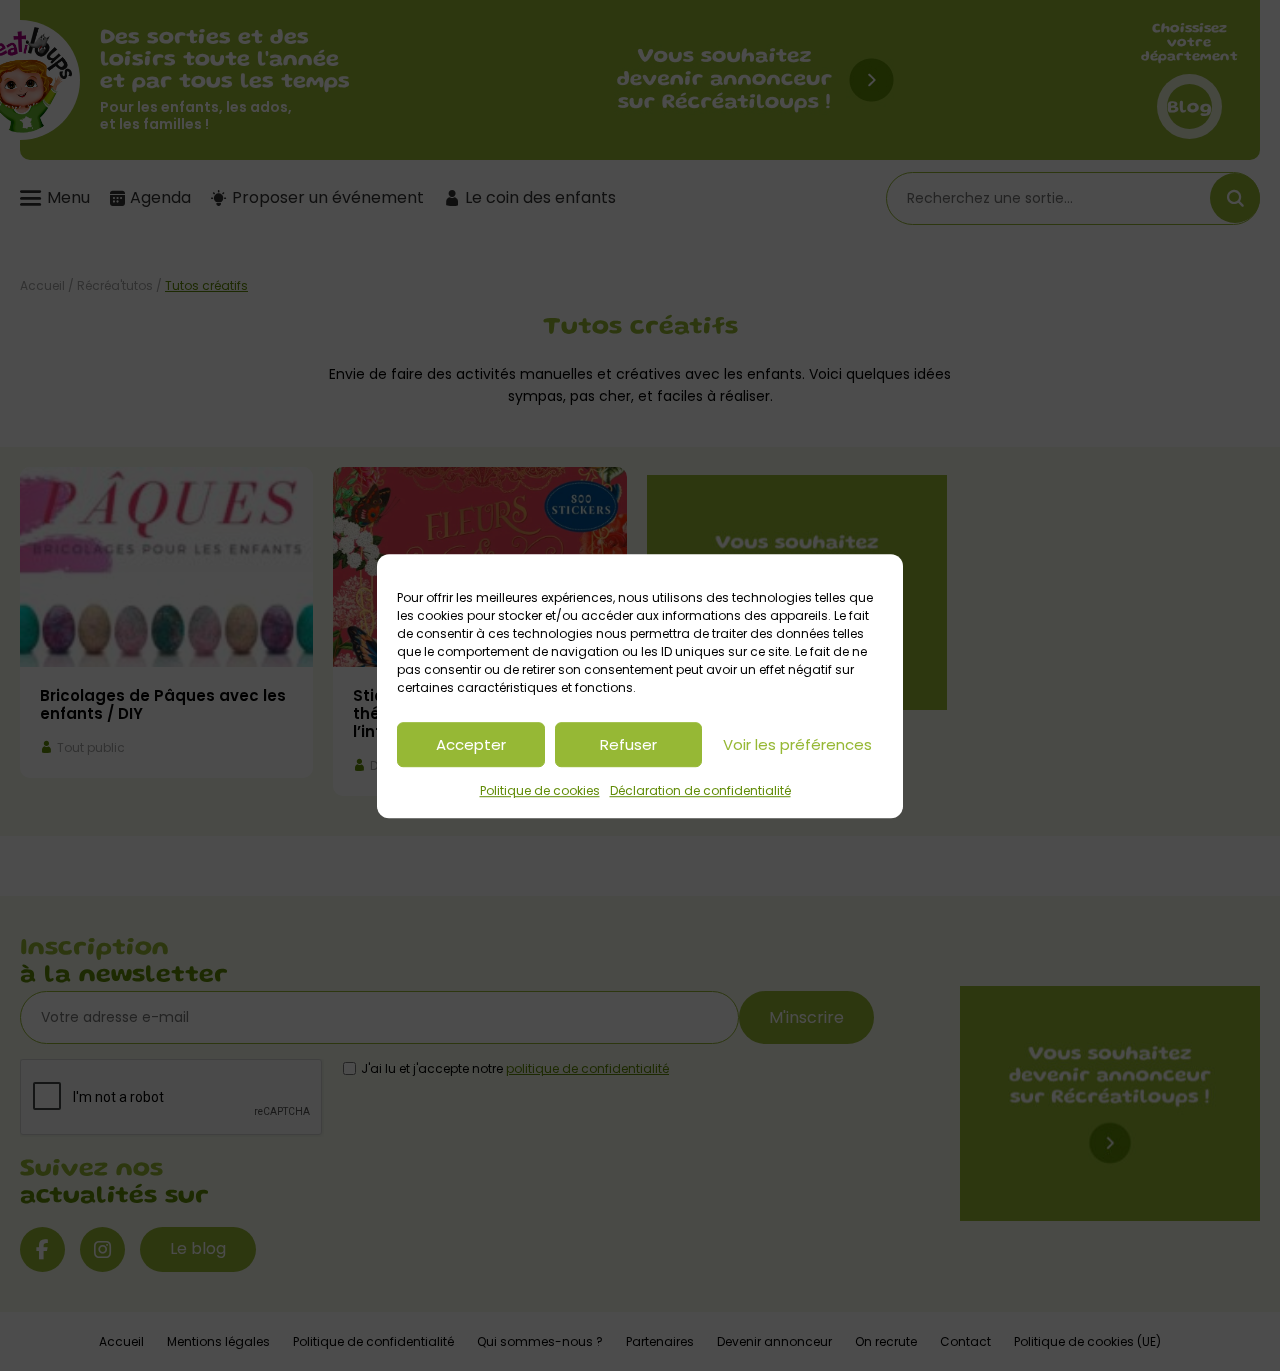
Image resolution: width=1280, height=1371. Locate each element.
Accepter (471, 743)
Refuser (628, 743)
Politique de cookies (540, 790)
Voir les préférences (797, 743)
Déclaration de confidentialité (700, 790)
